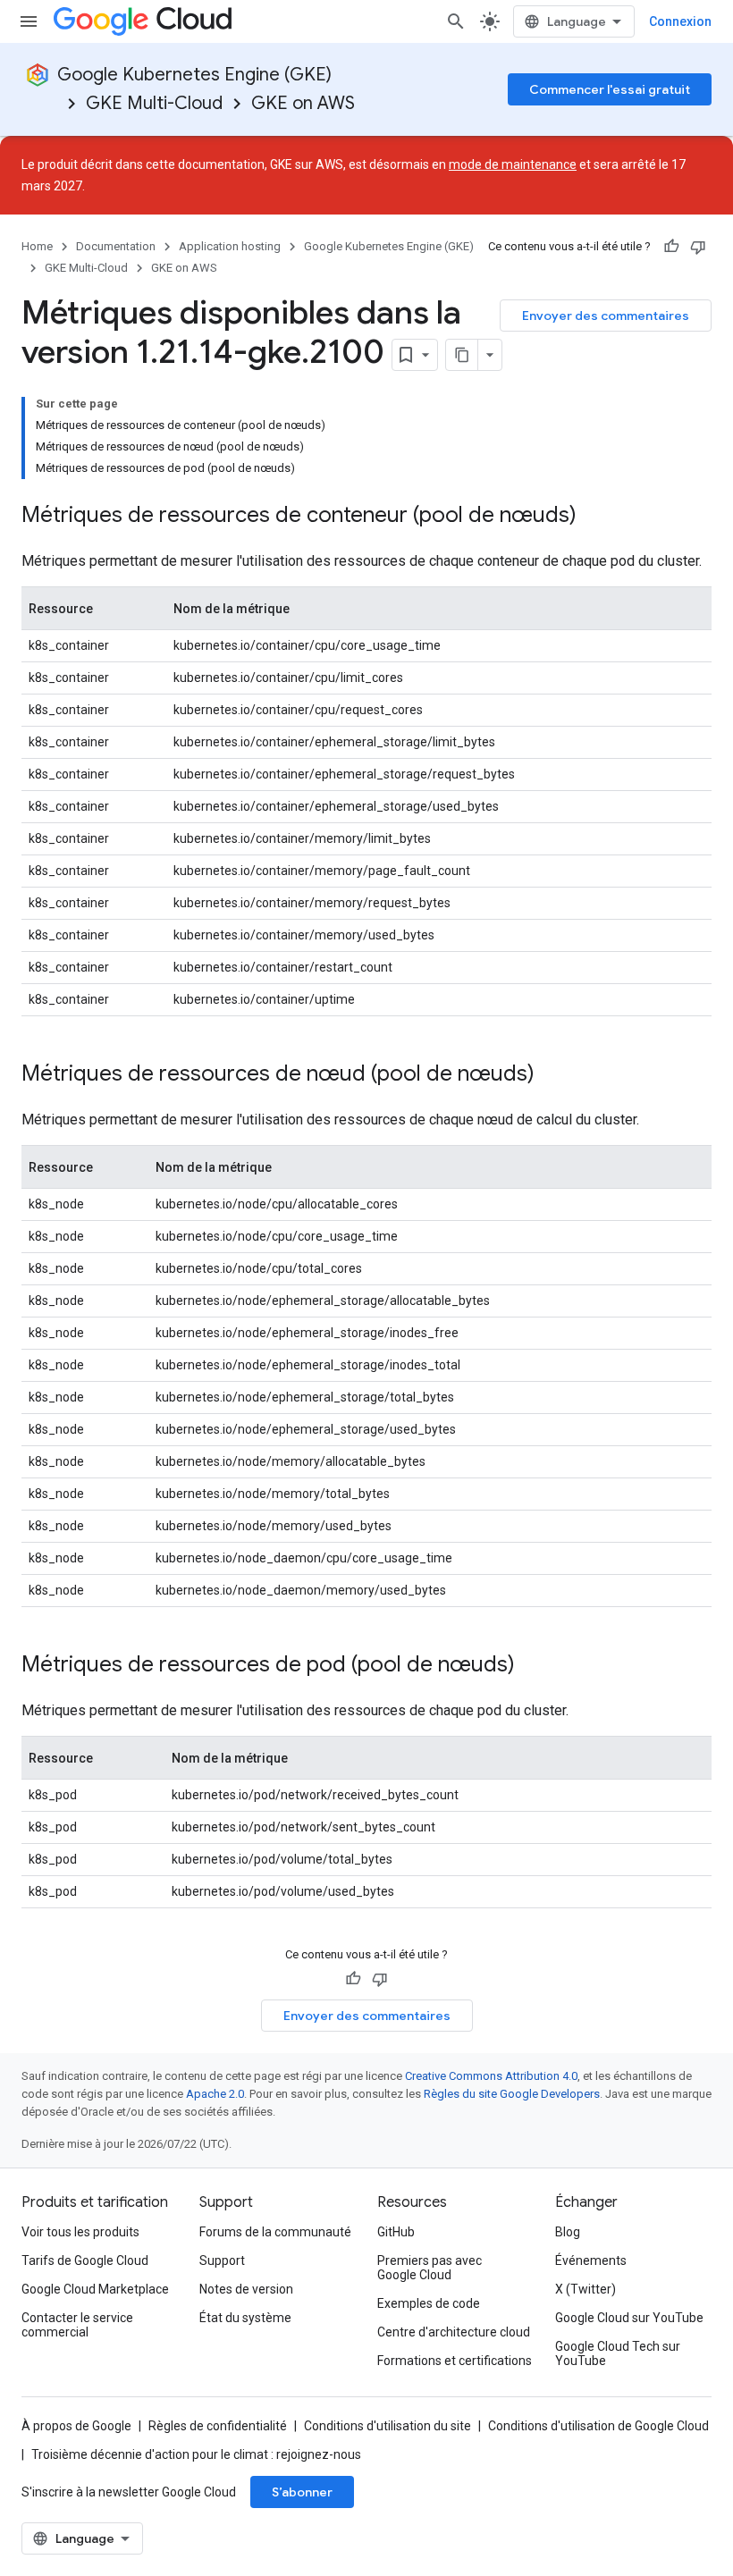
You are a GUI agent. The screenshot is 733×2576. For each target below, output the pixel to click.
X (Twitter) (586, 2289)
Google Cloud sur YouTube (629, 2318)
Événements (591, 2260)
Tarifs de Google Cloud (85, 2260)
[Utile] (671, 247)
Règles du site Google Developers (512, 2094)
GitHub (396, 2232)
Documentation (116, 246)
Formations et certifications (455, 2361)
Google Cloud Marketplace (95, 2289)
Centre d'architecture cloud (454, 2332)
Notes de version (246, 2289)
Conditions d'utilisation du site (388, 2426)
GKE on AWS (303, 103)
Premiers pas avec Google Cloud (430, 2268)
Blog (568, 2232)
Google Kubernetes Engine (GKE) (194, 75)
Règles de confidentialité (218, 2426)
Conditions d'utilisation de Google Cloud (598, 2426)
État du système (245, 2318)
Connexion (680, 21)
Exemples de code (429, 2303)
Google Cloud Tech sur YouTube (618, 2353)
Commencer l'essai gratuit (610, 89)
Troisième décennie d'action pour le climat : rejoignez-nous (196, 2454)
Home (37, 246)
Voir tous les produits (80, 2232)
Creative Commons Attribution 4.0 (491, 2076)
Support (222, 2260)
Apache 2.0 (215, 2094)
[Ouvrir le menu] (29, 21)
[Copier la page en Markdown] (462, 355)
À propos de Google (76, 2426)
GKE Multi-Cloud (154, 103)
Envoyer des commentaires (606, 316)
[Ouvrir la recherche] (456, 21)
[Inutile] (698, 247)
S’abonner (302, 2492)
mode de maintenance (513, 164)
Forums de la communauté (275, 2232)
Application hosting (230, 246)
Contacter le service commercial (77, 2325)
